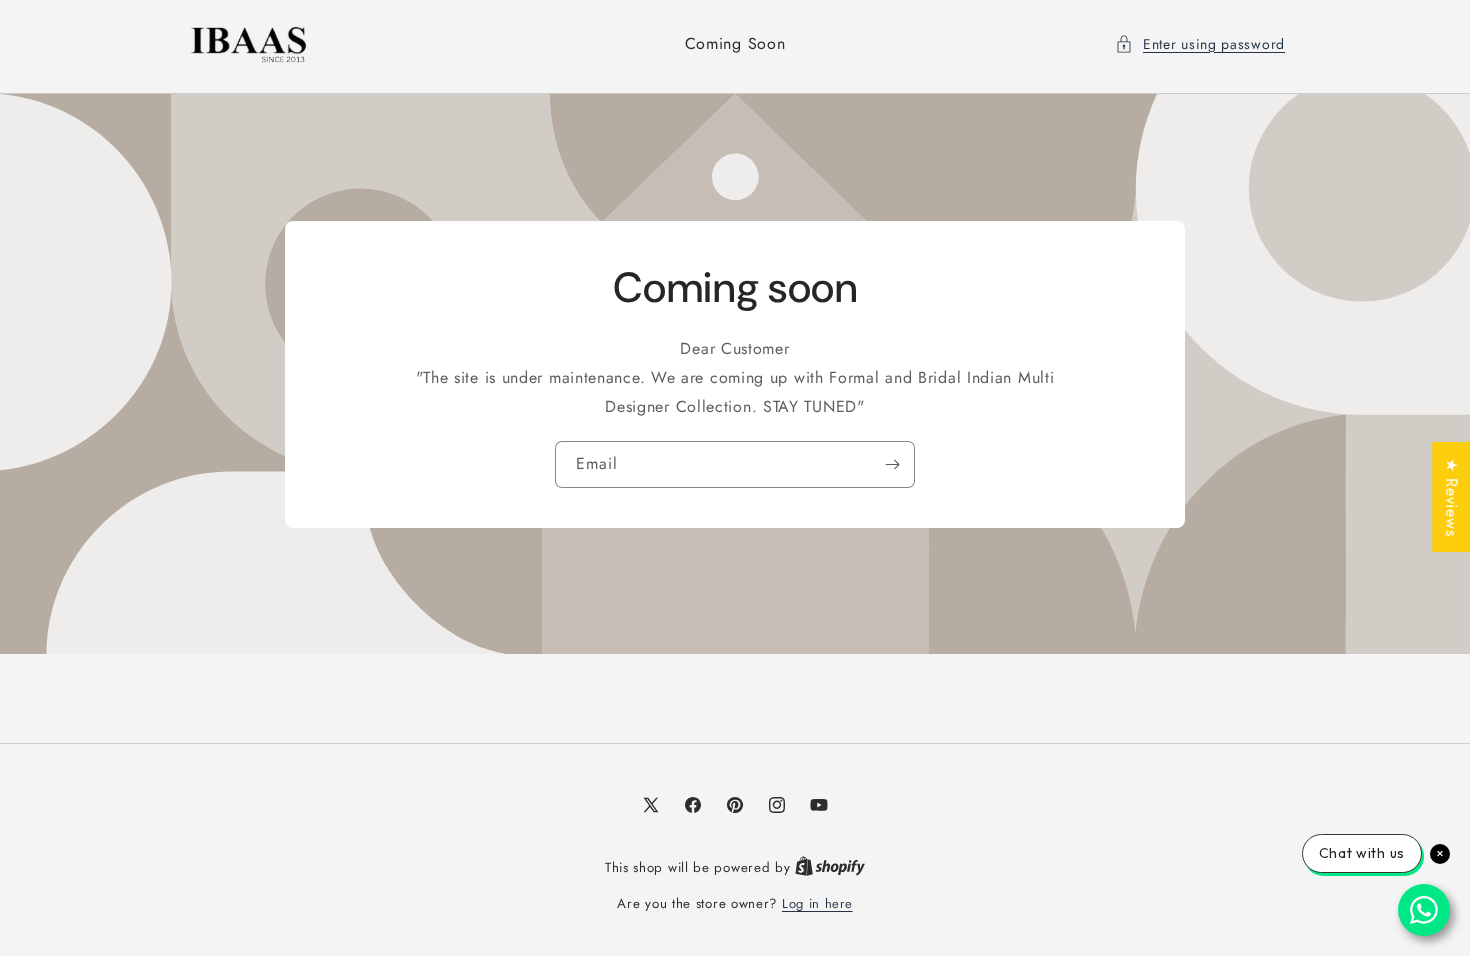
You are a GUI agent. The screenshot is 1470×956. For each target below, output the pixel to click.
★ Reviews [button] (1451, 497)
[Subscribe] (892, 464)
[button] (1200, 44)
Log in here (817, 903)
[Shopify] (830, 867)
